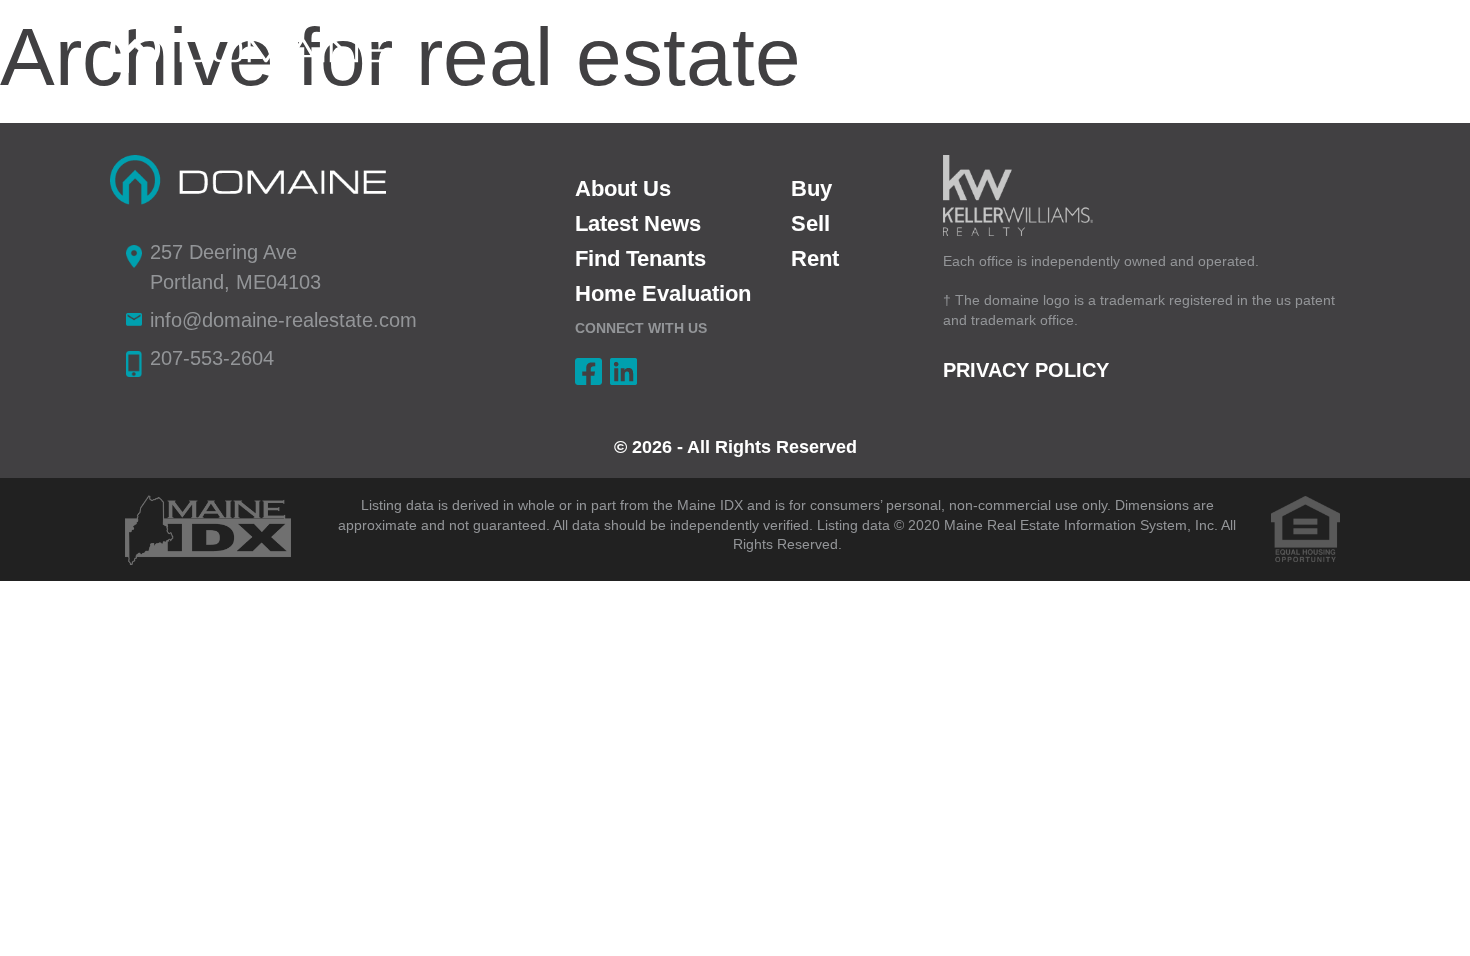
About (858, 49)
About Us (623, 188)
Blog (1251, 49)
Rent (965, 49)
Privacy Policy (1026, 370)
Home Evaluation (663, 293)
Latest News (638, 223)
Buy (1063, 49)
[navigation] (1330, 47)
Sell (1156, 49)
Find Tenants (640, 258)
